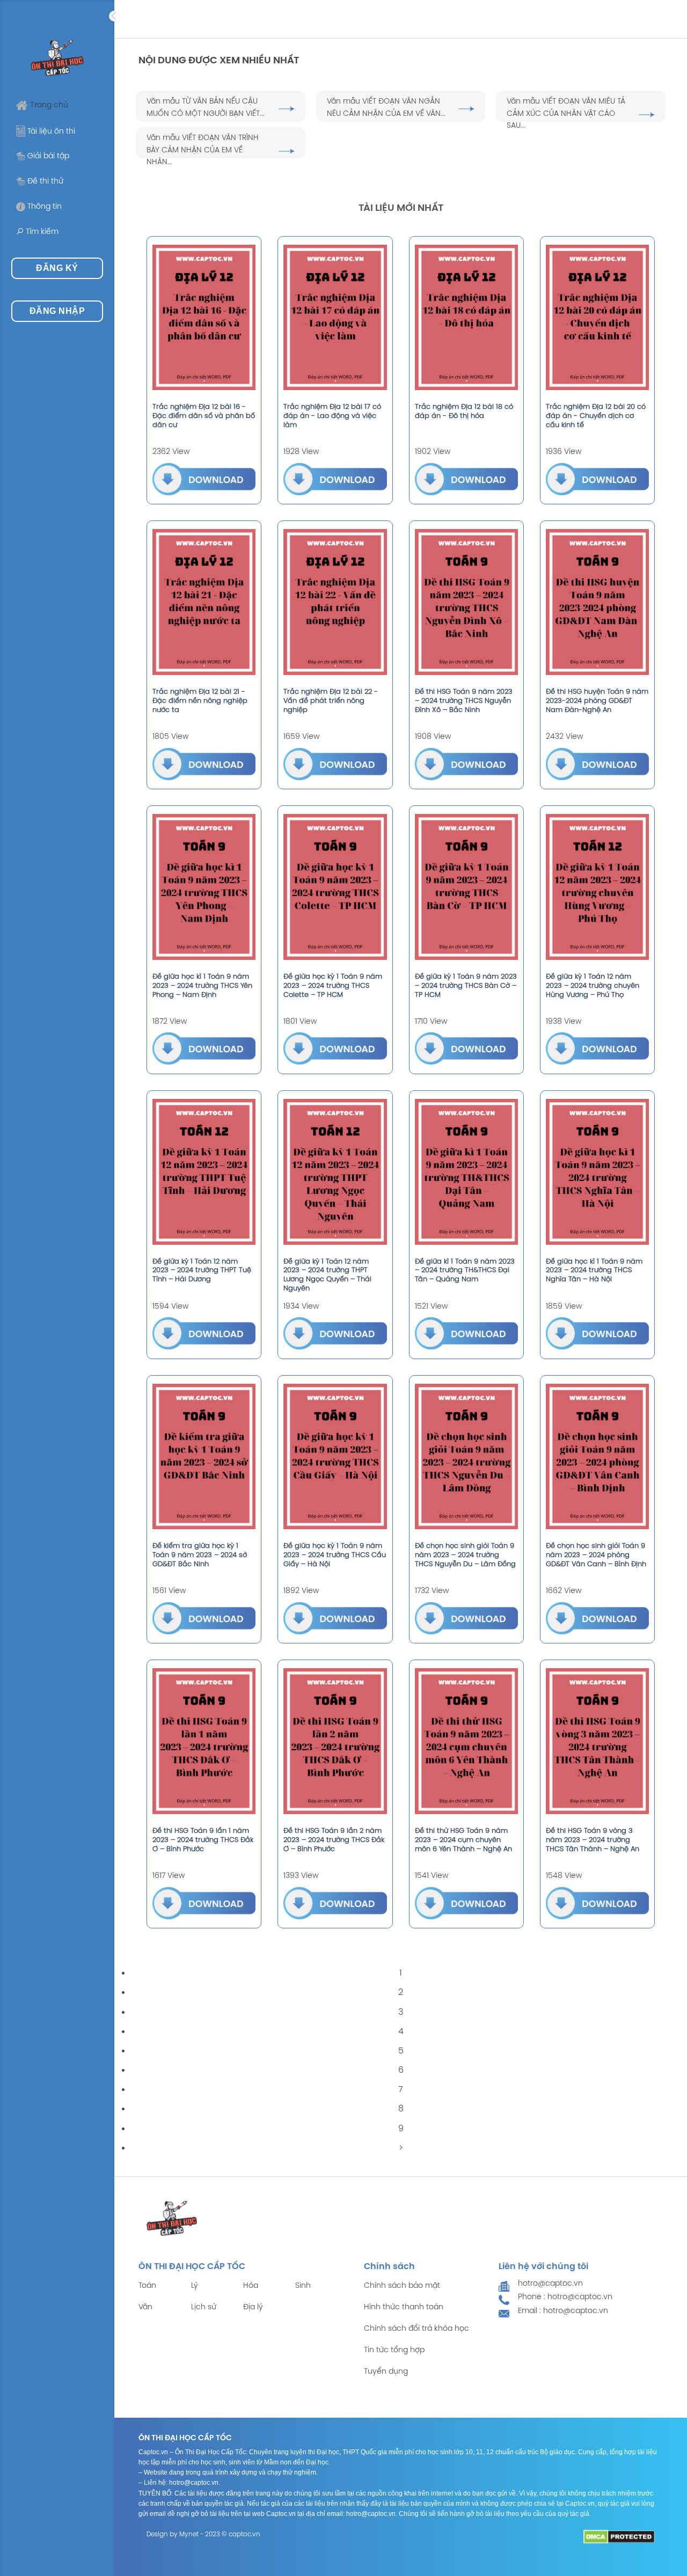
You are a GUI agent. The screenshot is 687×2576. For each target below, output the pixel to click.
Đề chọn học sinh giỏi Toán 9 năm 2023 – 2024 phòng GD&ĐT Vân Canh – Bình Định (596, 1555)
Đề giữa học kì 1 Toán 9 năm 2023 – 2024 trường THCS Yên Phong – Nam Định (202, 986)
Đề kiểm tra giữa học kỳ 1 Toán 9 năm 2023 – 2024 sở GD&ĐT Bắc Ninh (200, 1555)
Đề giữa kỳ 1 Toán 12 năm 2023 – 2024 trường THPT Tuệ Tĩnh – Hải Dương (202, 1271)
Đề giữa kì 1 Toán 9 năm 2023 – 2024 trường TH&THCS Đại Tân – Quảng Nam (465, 1271)
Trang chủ (49, 105)
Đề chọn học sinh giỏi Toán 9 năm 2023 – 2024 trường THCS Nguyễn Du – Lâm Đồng (465, 1555)
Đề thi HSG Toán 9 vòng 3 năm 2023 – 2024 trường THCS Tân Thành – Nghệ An (593, 1840)
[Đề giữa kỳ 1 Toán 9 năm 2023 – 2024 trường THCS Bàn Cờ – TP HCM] (466, 887)
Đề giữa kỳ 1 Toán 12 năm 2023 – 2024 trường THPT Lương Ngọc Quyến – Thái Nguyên (327, 1275)
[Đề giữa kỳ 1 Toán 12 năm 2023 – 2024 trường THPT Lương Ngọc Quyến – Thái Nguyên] (335, 1172)
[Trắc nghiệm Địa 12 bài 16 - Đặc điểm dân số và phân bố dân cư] (204, 318)
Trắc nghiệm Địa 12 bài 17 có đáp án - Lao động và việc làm (332, 416)
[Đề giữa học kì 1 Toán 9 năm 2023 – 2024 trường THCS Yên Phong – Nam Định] (204, 887)
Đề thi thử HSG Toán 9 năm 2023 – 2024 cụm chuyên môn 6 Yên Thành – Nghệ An (463, 1840)
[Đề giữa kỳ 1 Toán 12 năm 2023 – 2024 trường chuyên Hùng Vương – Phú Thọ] (597, 887)
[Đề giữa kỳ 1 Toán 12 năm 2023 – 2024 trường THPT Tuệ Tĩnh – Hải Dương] (204, 1172)
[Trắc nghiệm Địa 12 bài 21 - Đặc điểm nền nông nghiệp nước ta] (204, 602)
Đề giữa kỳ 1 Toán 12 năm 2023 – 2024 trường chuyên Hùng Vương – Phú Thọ (593, 986)
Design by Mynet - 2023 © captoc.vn (203, 2534)
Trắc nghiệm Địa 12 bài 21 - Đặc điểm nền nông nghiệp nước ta (200, 701)
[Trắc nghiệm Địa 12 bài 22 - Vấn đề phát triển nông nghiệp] (335, 602)
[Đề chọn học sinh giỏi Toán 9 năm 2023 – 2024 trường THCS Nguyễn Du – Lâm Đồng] (466, 1457)
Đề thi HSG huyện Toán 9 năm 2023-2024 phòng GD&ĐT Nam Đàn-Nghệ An (597, 701)
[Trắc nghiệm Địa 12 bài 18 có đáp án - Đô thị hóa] (466, 318)
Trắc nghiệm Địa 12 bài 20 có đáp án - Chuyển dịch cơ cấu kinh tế (596, 416)
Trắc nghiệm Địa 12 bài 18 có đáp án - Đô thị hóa (464, 412)
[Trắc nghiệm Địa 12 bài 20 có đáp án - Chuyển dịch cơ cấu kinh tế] (597, 318)
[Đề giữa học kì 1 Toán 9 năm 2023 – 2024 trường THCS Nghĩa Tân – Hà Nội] (597, 1172)
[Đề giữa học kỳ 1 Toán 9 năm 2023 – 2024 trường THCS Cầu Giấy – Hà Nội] (335, 1457)
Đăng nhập (57, 311)
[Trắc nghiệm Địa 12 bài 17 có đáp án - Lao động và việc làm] (335, 318)
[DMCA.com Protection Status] (619, 2537)
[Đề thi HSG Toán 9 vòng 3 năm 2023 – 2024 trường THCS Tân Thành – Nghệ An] (597, 1741)
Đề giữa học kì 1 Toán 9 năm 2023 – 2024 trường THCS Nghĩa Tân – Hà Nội (594, 1271)
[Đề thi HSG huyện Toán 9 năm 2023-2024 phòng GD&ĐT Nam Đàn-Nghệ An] (597, 602)
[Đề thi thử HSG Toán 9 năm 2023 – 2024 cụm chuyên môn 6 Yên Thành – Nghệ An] (466, 1741)
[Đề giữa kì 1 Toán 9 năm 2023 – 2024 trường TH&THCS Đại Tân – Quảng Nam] (466, 1172)
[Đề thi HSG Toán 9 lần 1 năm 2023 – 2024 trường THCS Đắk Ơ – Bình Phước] (204, 1741)
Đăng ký (57, 268)
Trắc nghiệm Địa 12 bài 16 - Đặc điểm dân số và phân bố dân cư (204, 416)
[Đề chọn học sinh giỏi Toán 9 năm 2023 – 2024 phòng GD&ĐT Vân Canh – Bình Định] (597, 1457)
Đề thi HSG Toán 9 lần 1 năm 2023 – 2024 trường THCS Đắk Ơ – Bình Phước (203, 1840)
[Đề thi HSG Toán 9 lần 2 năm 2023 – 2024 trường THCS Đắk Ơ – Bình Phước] (335, 1741)
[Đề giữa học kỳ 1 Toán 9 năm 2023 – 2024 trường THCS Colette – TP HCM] (335, 887)
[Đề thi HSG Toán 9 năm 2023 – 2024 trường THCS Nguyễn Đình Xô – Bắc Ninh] (466, 602)
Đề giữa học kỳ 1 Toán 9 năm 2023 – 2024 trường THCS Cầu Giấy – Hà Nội (335, 1555)
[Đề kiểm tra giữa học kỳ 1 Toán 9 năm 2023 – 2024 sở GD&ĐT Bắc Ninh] (204, 1457)
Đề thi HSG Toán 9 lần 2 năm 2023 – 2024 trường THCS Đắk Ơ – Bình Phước (334, 1840)
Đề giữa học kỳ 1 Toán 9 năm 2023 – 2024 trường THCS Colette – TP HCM (333, 986)
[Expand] (114, 16)
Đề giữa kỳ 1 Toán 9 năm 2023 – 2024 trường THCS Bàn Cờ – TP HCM (466, 986)
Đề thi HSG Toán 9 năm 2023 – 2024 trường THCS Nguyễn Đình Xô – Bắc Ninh (464, 701)
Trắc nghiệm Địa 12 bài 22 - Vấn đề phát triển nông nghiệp (331, 701)
